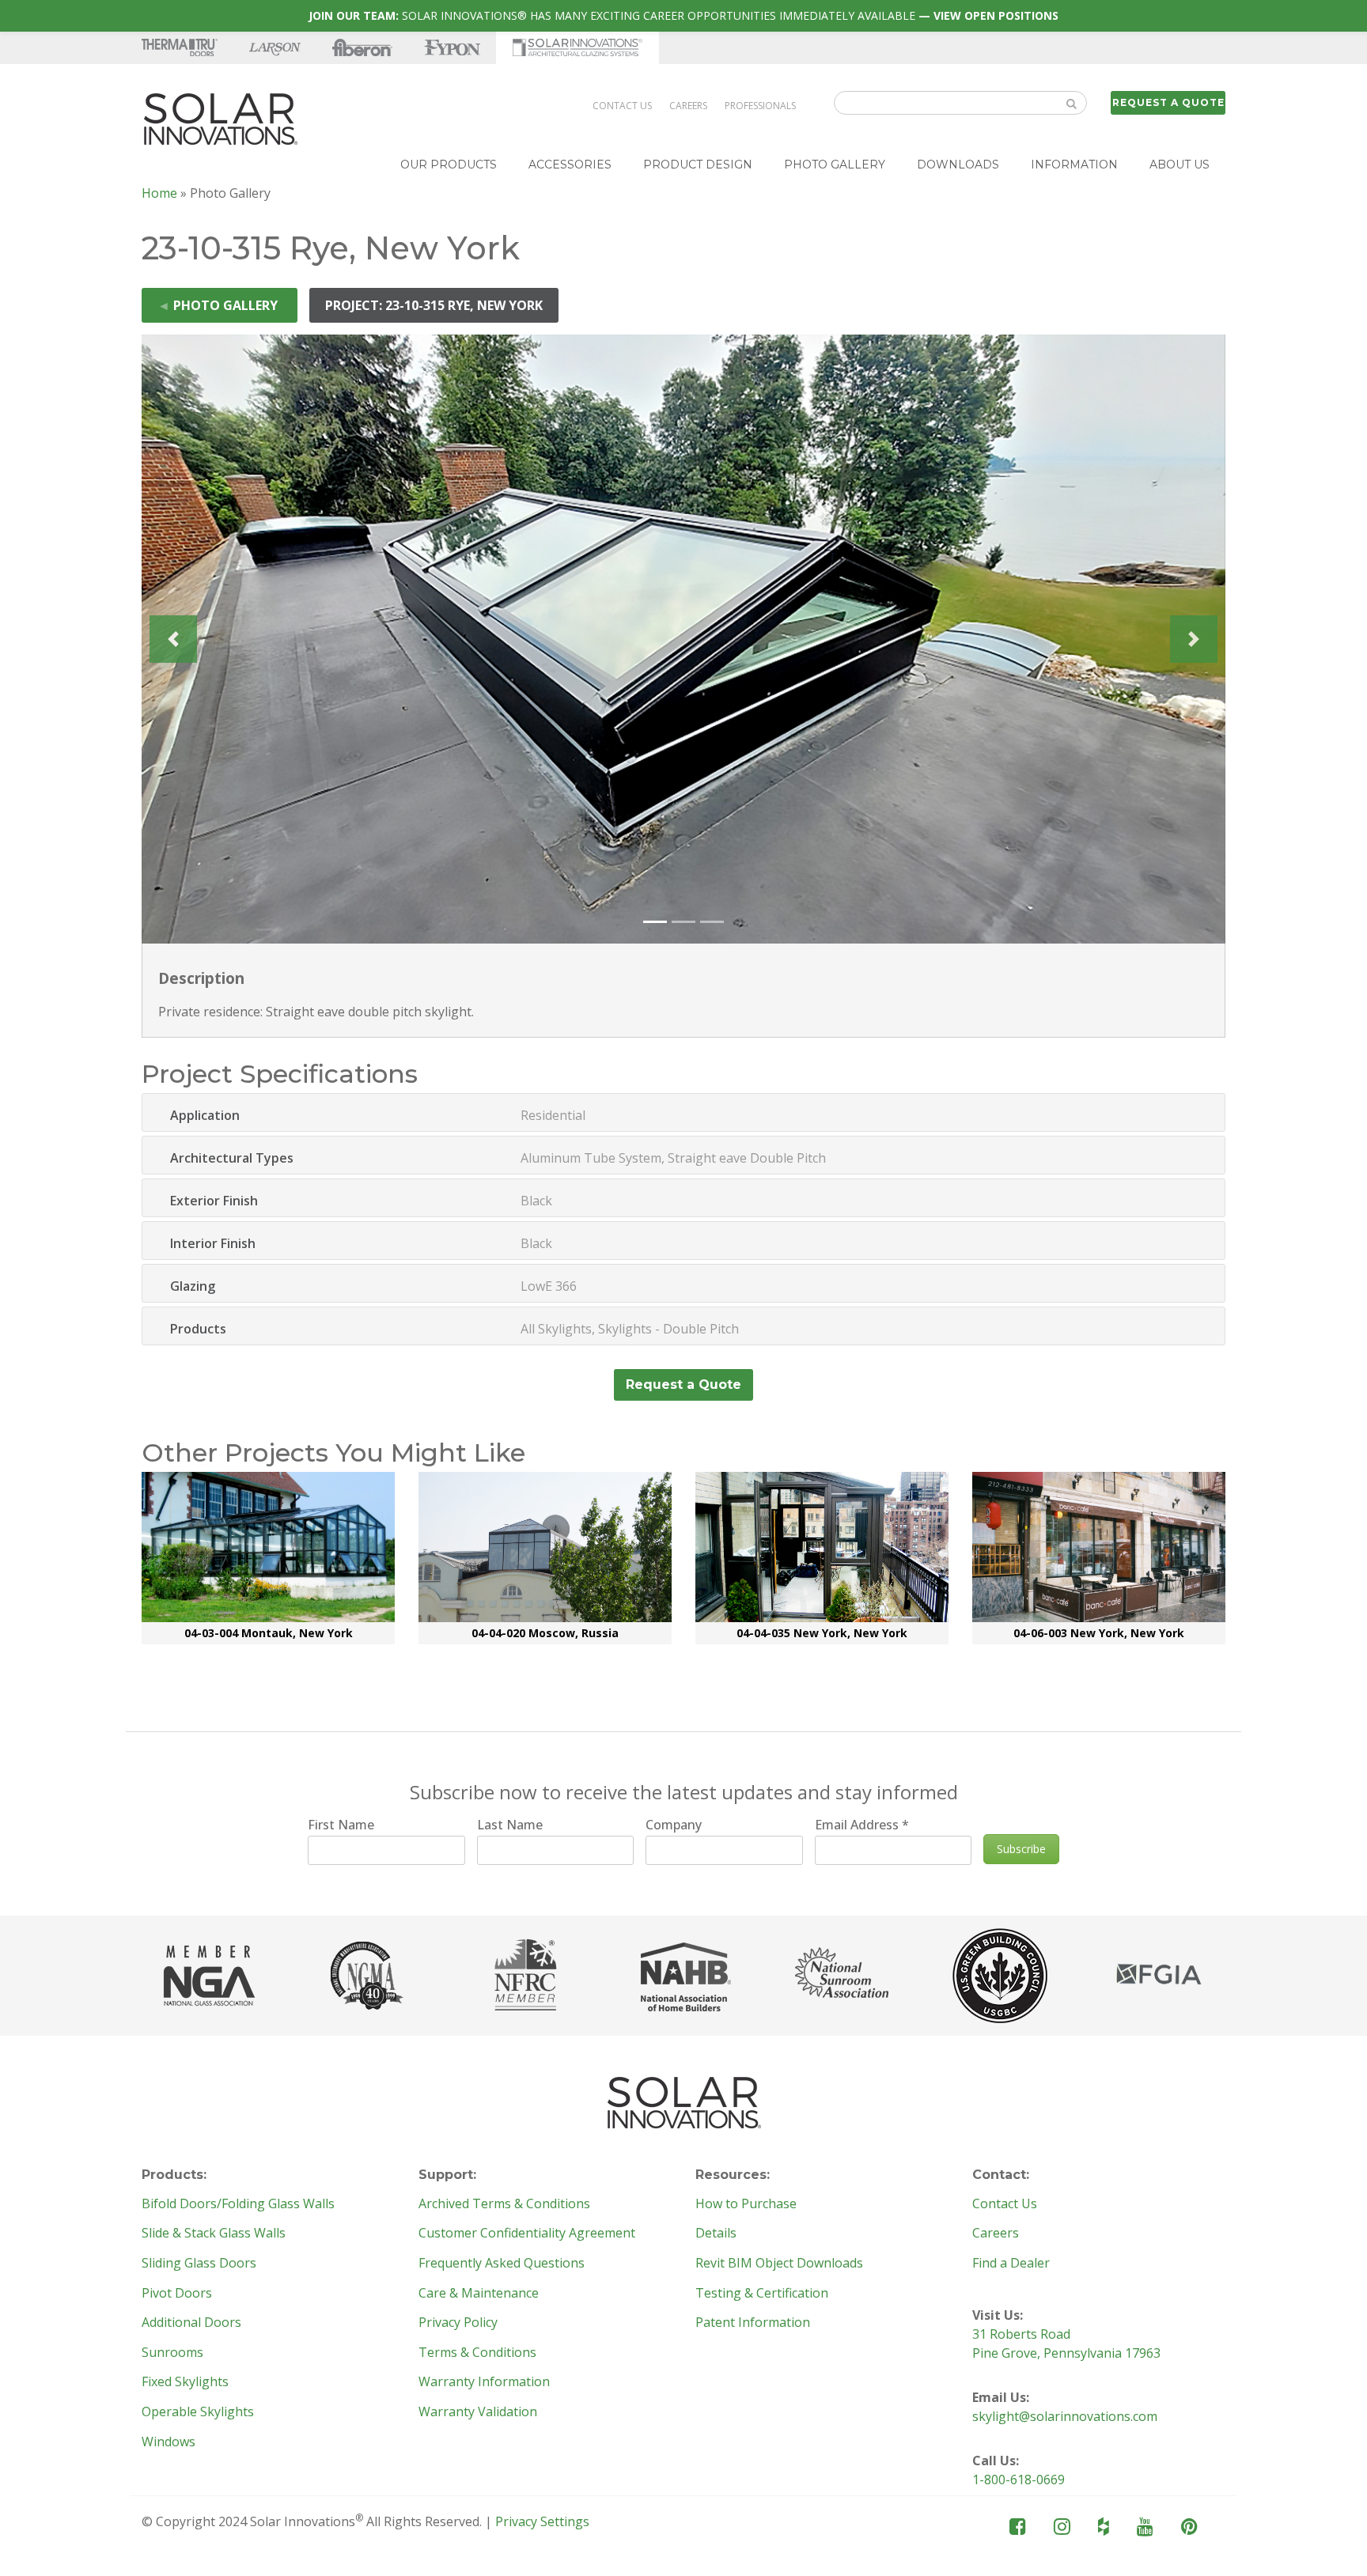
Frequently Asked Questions (502, 2264)
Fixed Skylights (185, 2382)
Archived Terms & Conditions (504, 2204)
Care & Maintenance (479, 2294)
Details (716, 2234)
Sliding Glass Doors (199, 2264)
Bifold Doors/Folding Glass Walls (238, 2204)
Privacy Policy (458, 2323)
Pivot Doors (177, 2294)
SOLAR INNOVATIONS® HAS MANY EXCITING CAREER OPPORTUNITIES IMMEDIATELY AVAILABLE (683, 15)
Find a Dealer (1011, 2264)
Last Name (510, 1825)
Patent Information (753, 2323)
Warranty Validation (478, 2412)
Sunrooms (172, 2353)
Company (674, 1825)
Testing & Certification (762, 2294)
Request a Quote (1168, 102)
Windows (169, 2442)
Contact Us (622, 106)
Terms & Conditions (477, 2353)
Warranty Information (484, 2382)
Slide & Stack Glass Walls (214, 2234)
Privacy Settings (542, 2521)
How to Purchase (746, 2204)
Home (159, 193)
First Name (341, 1825)
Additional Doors (191, 2323)
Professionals (760, 106)
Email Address (862, 1825)
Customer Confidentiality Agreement (527, 2234)
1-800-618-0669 (1019, 2480)
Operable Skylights (198, 2412)
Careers (688, 106)
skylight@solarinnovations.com (1065, 2416)
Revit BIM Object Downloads (779, 2264)
